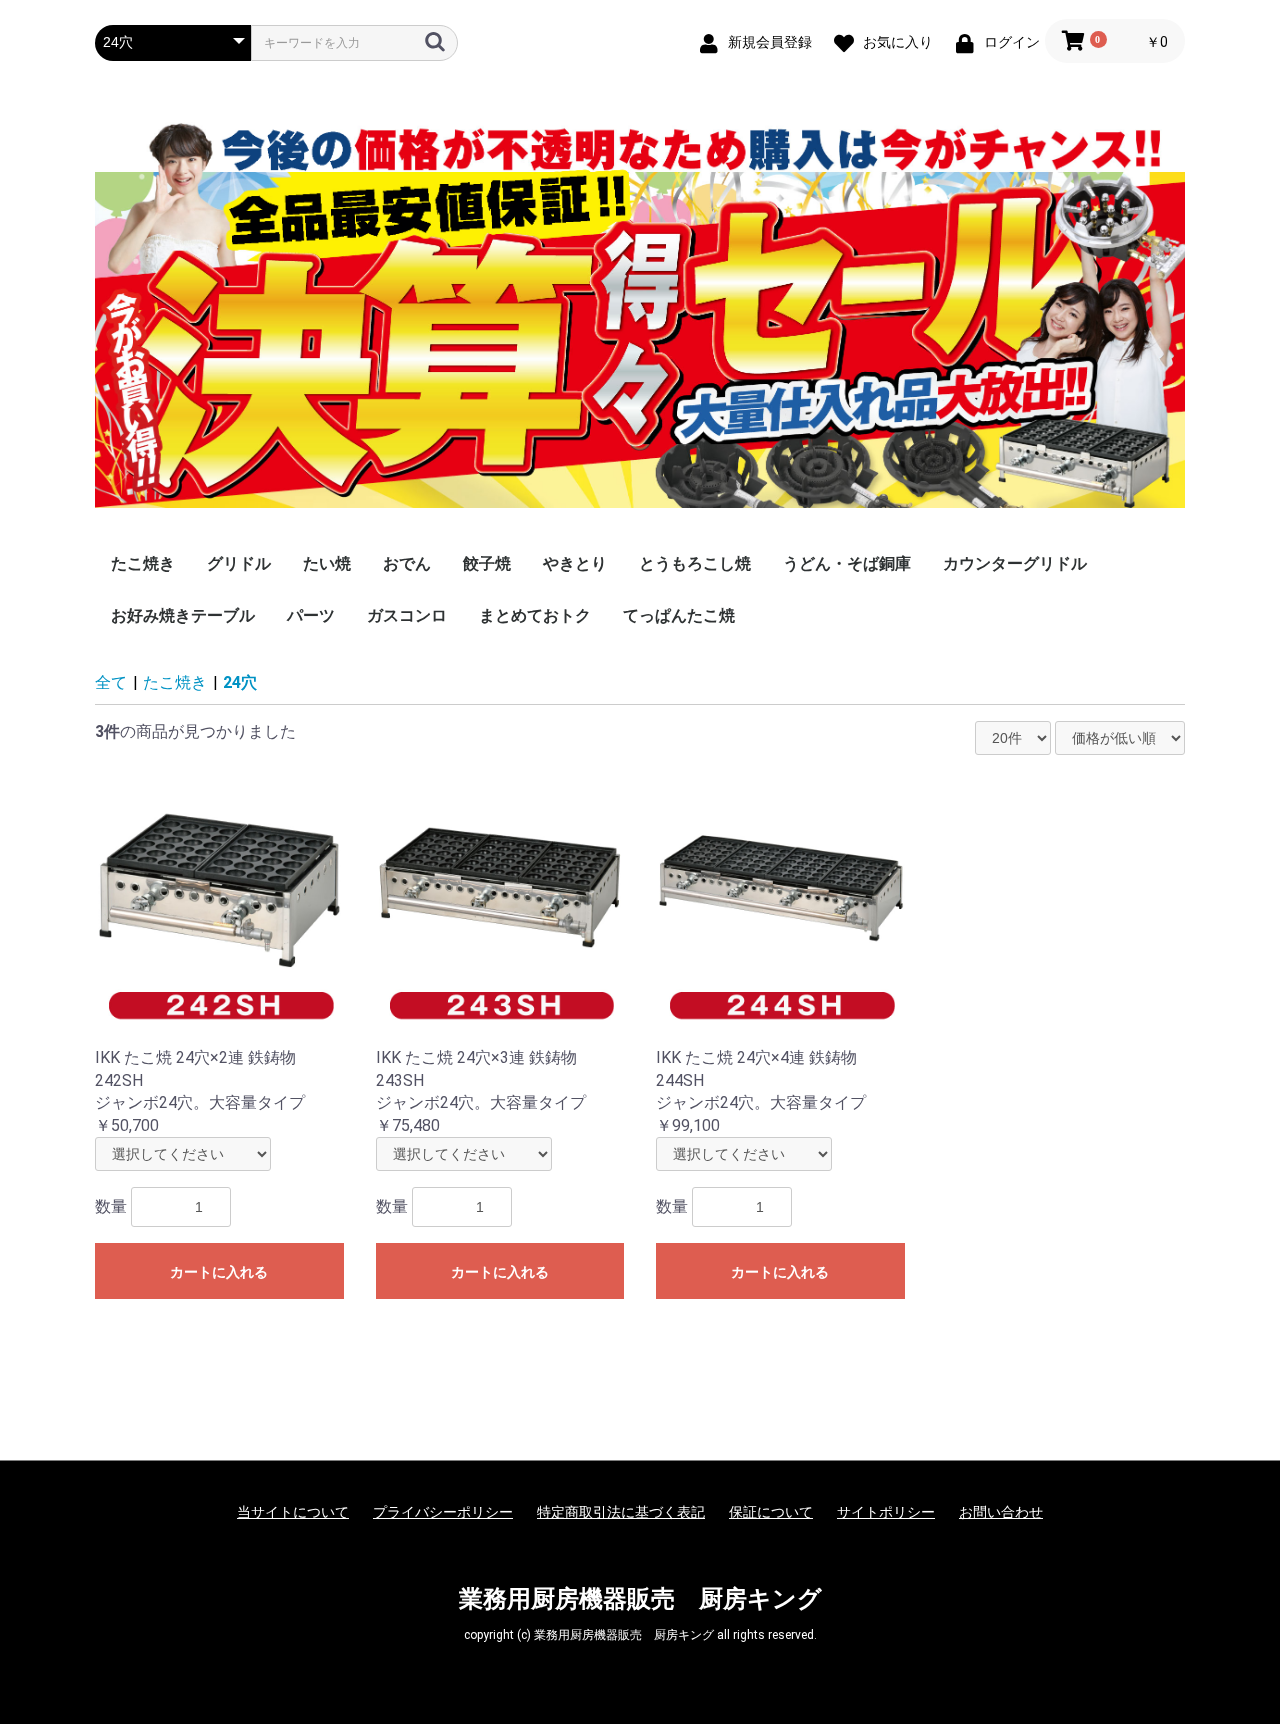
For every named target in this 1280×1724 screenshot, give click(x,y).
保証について (771, 1512)
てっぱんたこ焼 (679, 615)
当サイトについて (293, 1512)
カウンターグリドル (1015, 563)
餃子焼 (487, 563)
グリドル (239, 563)
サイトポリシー (886, 1512)
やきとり (575, 563)
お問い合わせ (1001, 1512)
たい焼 (327, 563)
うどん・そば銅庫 (847, 563)
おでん (407, 563)
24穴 (240, 682)
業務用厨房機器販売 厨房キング (640, 1599)
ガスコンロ (407, 615)
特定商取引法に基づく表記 (621, 1512)
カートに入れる (219, 1272)
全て (111, 682)
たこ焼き (143, 563)
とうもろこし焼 (695, 563)
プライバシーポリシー (443, 1512)
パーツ (311, 615)
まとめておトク (535, 615)
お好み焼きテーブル (183, 615)
